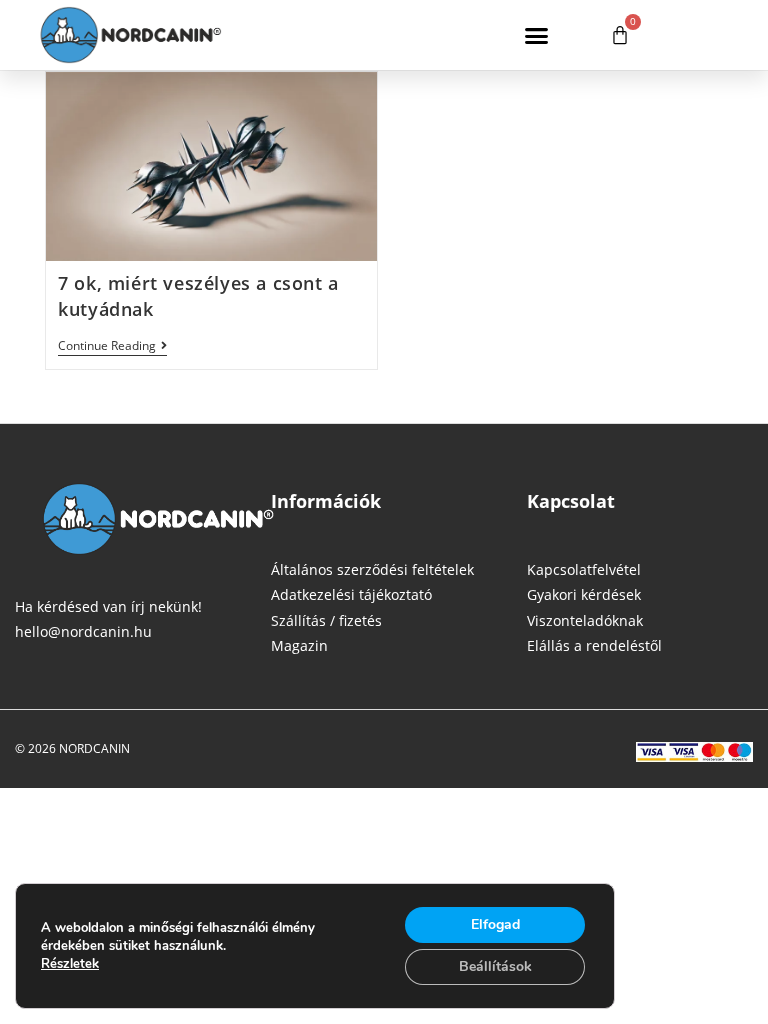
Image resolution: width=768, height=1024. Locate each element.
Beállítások (495, 966)
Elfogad (495, 924)
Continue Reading (112, 346)
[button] (537, 35)
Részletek (70, 964)
